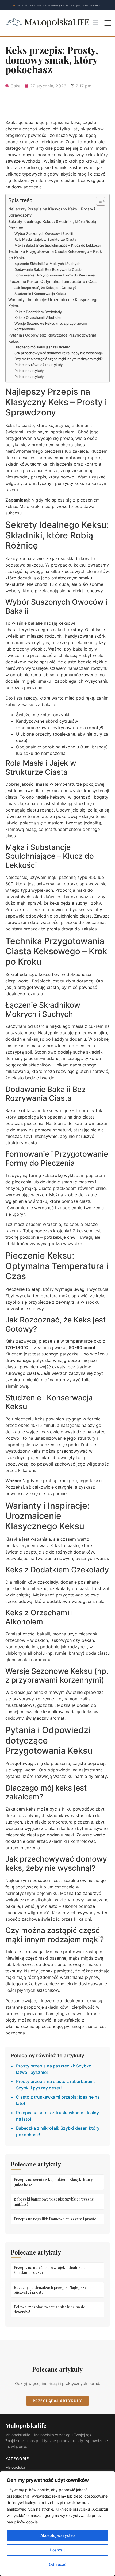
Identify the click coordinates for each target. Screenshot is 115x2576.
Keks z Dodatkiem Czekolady (38, 312)
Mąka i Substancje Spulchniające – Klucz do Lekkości (57, 245)
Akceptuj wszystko (57, 2535)
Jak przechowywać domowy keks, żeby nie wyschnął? (59, 353)
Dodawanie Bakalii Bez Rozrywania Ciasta (48, 269)
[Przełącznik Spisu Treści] (98, 201)
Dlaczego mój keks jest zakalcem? (42, 347)
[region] (57, 2524)
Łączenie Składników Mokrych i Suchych (47, 264)
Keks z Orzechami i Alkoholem (39, 317)
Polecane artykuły (29, 371)
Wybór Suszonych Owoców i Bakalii (44, 233)
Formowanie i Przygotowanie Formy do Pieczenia (55, 275)
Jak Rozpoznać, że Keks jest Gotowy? (45, 288)
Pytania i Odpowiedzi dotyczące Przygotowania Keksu (52, 338)
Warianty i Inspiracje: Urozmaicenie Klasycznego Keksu (53, 303)
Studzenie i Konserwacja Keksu (40, 294)
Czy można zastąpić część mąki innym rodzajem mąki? (59, 359)
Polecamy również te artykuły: (39, 365)
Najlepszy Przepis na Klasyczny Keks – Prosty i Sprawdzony (52, 212)
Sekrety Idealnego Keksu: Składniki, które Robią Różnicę (52, 225)
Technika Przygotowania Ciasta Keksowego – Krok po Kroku (55, 254)
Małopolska (15, 2467)
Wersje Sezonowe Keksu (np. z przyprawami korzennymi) (51, 326)
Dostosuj (57, 2550)
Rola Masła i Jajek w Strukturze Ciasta (45, 239)
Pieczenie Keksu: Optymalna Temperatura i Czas (53, 281)
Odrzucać (58, 2564)
